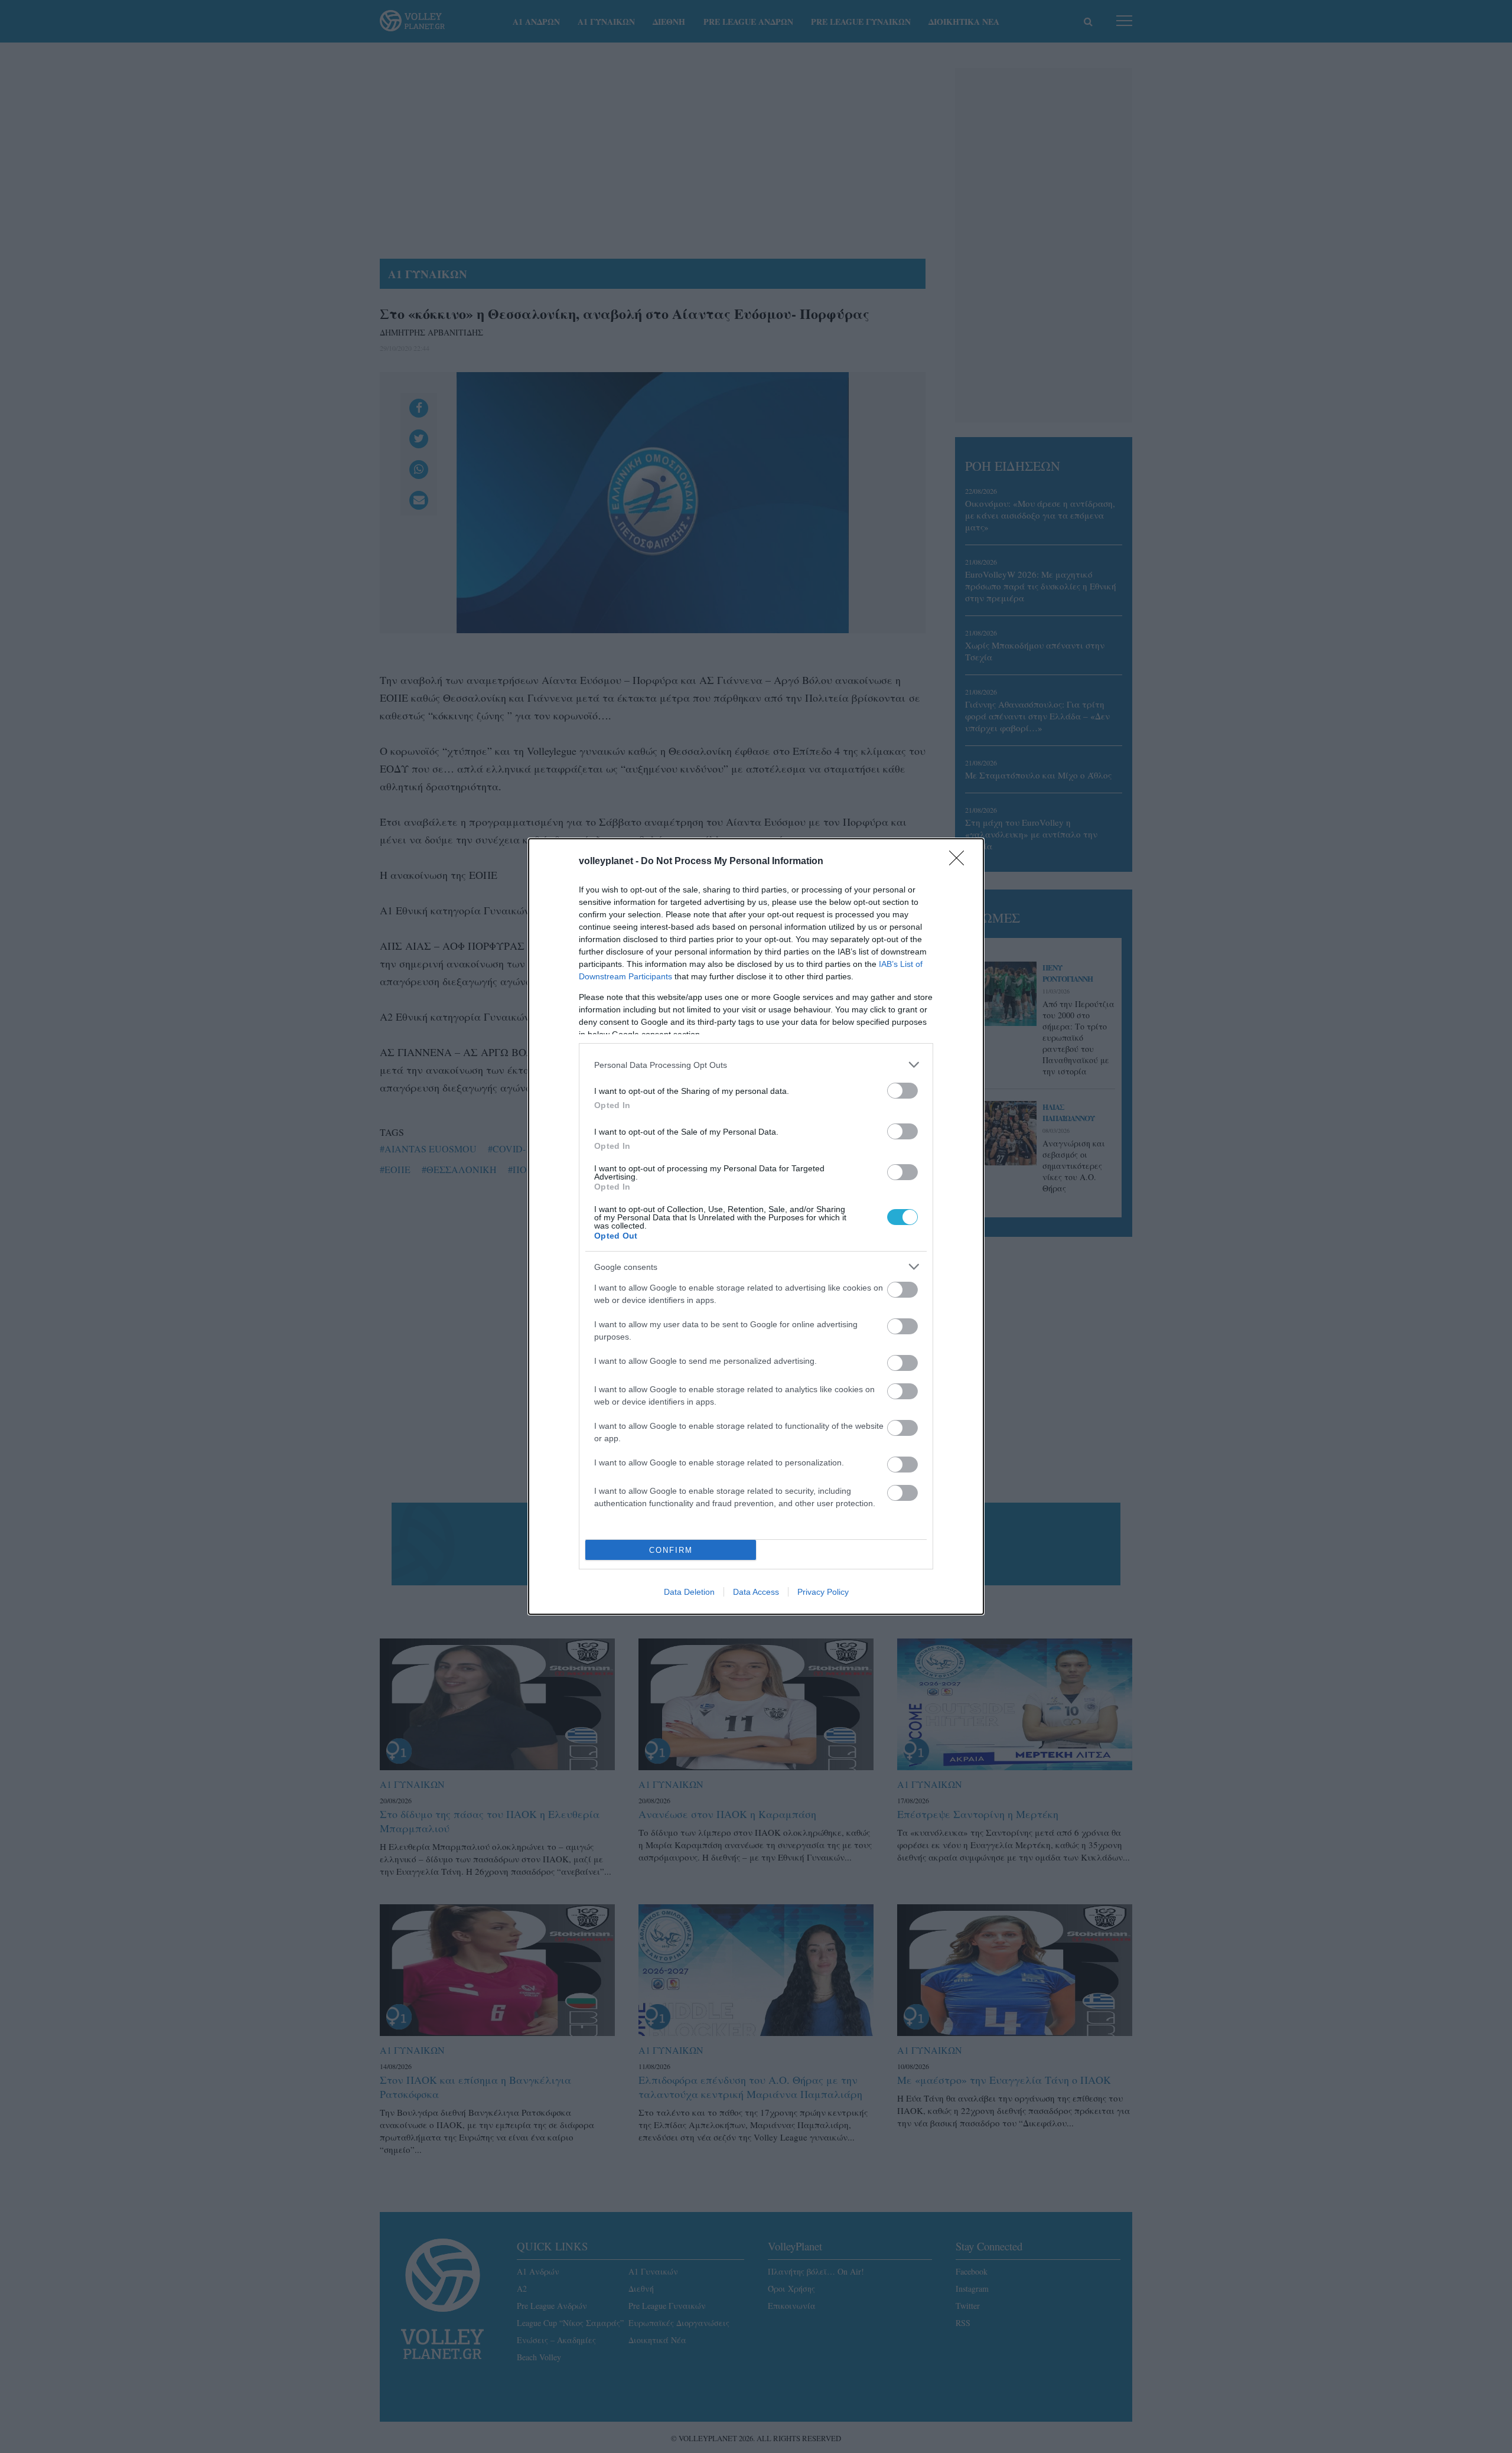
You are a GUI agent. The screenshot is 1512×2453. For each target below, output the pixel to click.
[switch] (902, 1091)
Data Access (756, 1592)
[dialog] (756, 1226)
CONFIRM (671, 1550)
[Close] (960, 862)
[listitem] (756, 1065)
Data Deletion (689, 1592)
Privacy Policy (823, 1592)
